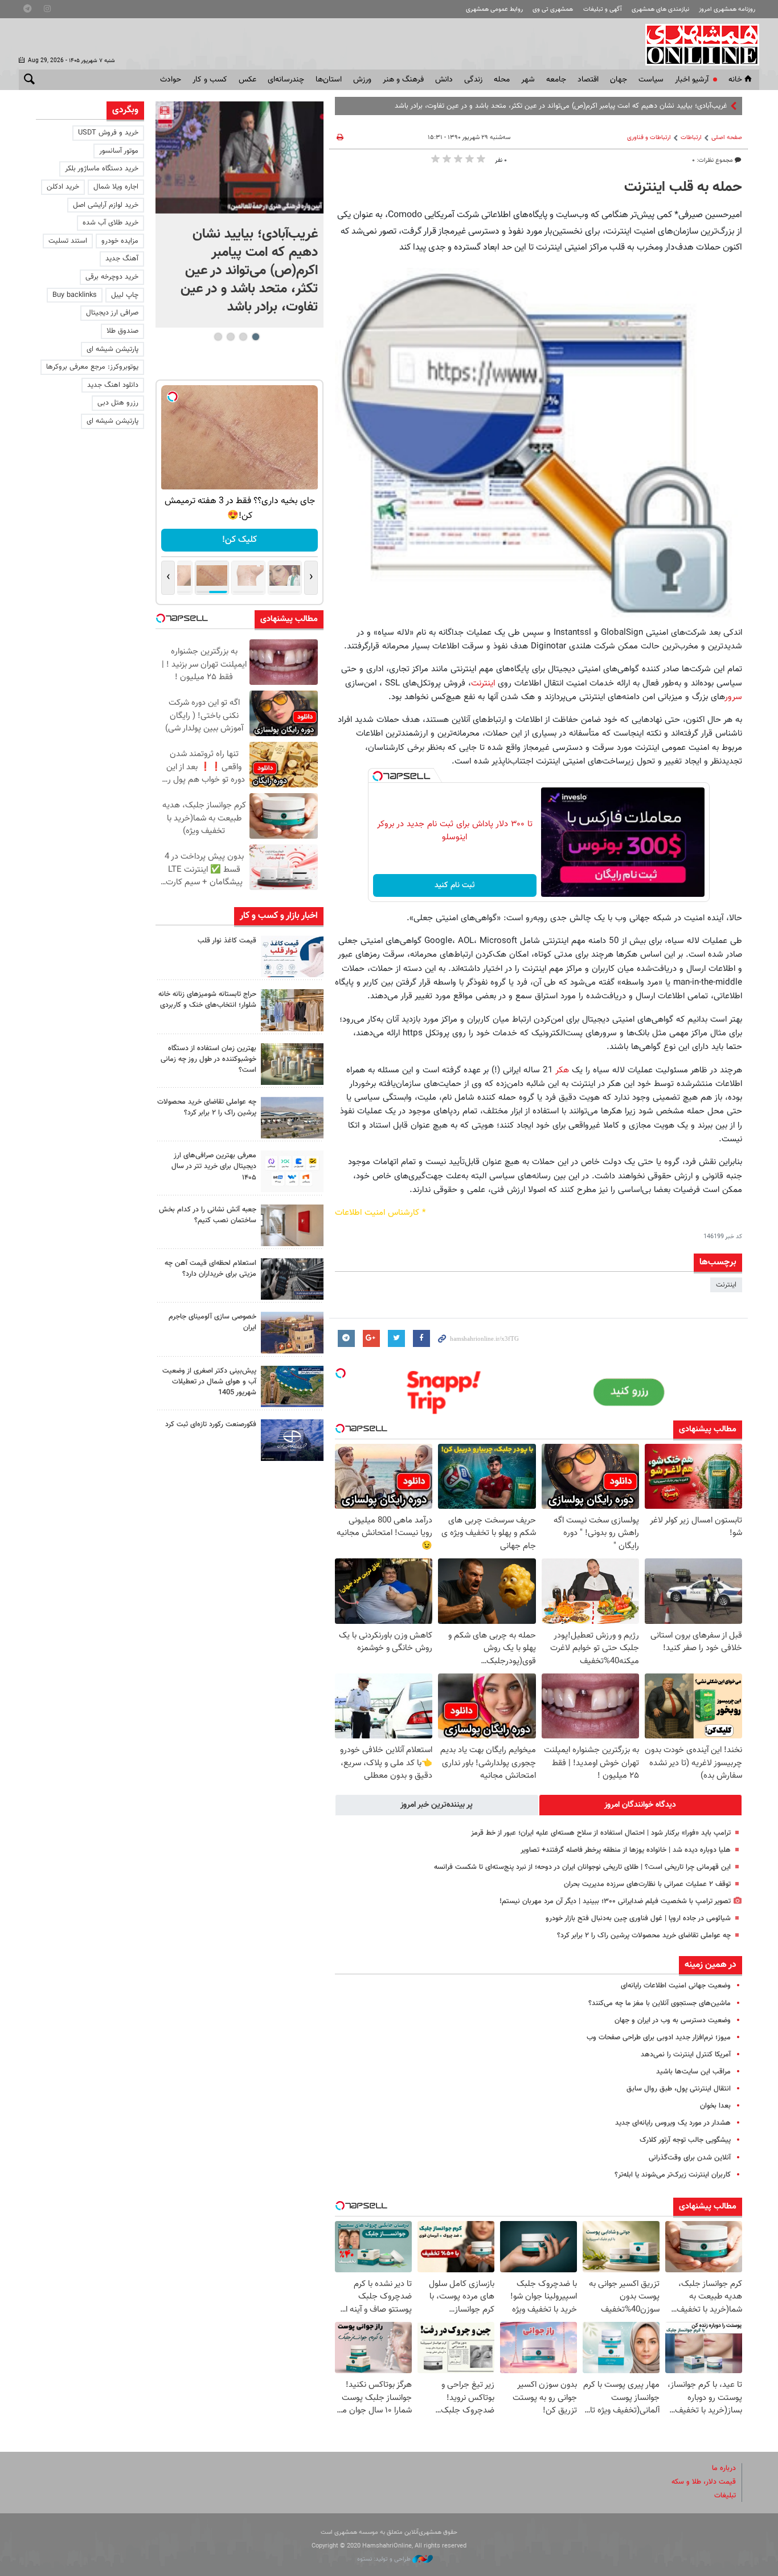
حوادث (171, 80)
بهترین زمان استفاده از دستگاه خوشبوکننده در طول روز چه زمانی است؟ (208, 1059)
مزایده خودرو (120, 241)
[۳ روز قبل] (292, 1279)
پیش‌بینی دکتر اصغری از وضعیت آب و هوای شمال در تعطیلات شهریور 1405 (209, 1382)
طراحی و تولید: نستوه (385, 2559)
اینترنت (483, 683)
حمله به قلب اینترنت (683, 187)
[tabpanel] (239, 215)
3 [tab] (230, 337)
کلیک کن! (239, 540)
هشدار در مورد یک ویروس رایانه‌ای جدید (673, 2123)
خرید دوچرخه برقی (112, 277)
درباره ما (724, 2468)
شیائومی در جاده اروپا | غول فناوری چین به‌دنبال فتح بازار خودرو (638, 1918)
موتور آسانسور (119, 151)
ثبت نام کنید (455, 885)
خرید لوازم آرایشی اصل (106, 205)
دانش (444, 80)
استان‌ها (329, 80)
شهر (528, 80)
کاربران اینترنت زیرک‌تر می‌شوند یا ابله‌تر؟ (673, 2175)
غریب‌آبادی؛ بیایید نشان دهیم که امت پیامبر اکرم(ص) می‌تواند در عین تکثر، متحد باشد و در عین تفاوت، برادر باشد (249, 271)
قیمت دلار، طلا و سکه (704, 2482)
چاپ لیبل (125, 295)
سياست (651, 80)
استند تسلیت (68, 241)
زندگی (473, 80)
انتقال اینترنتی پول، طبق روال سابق (679, 2089)
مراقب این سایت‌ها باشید (693, 2072)
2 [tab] (243, 337)
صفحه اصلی (727, 138)
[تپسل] (378, 776)
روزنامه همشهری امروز (727, 9)
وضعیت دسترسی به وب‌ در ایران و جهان (673, 2020)
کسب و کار (210, 80)
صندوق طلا (122, 331)
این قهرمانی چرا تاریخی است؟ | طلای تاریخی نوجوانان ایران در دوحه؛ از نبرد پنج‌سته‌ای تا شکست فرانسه (582, 1867)
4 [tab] (218, 337)
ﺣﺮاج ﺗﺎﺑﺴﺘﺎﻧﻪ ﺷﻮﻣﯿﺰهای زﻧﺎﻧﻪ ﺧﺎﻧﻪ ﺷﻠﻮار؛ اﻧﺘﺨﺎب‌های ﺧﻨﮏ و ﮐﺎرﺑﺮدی (207, 1000)
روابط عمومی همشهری (494, 9)
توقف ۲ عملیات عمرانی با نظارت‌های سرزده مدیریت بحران (647, 1884)
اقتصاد (588, 80)
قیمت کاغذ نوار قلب (227, 941)
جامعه (556, 80)
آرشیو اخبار (692, 80)
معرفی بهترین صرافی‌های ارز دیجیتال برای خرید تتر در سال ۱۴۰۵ (214, 1166)
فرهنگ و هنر (403, 80)
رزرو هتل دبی (118, 403)
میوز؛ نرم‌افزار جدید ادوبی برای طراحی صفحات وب (659, 2038)
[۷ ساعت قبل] (292, 956)
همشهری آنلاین (697, 44)
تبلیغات (725, 2496)
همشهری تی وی (553, 9)
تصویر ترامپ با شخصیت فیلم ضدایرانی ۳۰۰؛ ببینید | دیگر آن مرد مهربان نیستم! (615, 1901)
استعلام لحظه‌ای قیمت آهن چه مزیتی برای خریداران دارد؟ (210, 1269)
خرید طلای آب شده (110, 223)
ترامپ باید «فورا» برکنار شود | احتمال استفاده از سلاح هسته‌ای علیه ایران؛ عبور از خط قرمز (601, 1833)
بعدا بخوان (715, 2106)
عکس (247, 80)
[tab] (641, 1805)
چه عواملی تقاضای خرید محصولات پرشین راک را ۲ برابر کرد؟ (644, 1936)
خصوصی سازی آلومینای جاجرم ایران (212, 1322)
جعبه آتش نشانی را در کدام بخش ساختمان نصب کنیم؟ (208, 1215)
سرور (733, 697)
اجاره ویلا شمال (116, 187)
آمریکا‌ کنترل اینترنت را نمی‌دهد (686, 2055)
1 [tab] (255, 337)
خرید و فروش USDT (108, 133)
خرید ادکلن (63, 187)
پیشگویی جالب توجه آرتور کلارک (685, 2140)
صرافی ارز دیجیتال (112, 313)
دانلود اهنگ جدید (113, 385)
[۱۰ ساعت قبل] (292, 1010)
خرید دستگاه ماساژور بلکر (102, 169)
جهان (619, 80)
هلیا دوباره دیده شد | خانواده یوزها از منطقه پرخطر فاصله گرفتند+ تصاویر (626, 1850)
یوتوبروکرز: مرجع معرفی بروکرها (92, 367)
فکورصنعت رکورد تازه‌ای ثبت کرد (211, 1424)
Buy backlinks (75, 295)
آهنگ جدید (122, 259)
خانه (735, 80)
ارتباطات (691, 138)
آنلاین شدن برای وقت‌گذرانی (690, 2158)
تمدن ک (715, 106)
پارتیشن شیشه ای (112, 349)
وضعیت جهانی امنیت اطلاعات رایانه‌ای (676, 1986)
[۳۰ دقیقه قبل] (239, 158)
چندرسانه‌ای (286, 80)
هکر (561, 1070)
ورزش (362, 80)
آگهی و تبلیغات (603, 9)
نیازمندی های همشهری (660, 9)
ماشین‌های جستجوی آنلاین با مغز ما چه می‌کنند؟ (660, 2003)
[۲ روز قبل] (292, 1171)
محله (502, 80)
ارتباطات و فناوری (649, 138)
